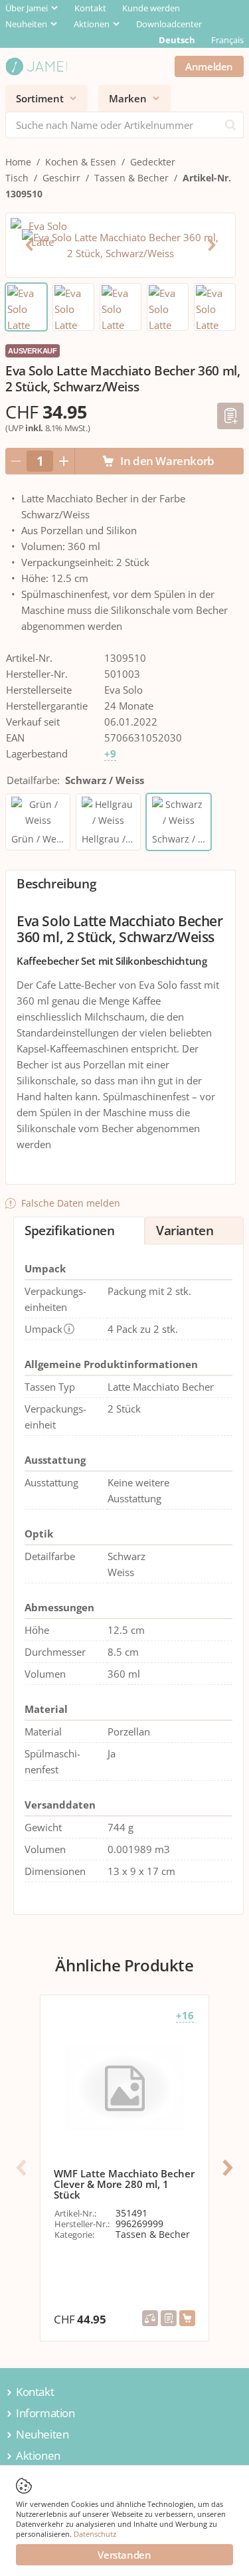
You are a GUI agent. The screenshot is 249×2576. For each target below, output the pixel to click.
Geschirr (61, 178)
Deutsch (177, 40)
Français (227, 40)
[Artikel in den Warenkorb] (187, 2318)
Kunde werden (151, 8)
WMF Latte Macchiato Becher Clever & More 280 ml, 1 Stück (124, 2184)
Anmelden (209, 66)
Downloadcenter (169, 24)
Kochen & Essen (81, 162)
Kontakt (90, 8)
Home (18, 162)
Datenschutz (95, 2534)
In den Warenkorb (167, 461)
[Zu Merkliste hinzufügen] (230, 416)
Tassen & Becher (131, 178)
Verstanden (124, 2555)
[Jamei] (36, 66)
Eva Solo (124, 690)
